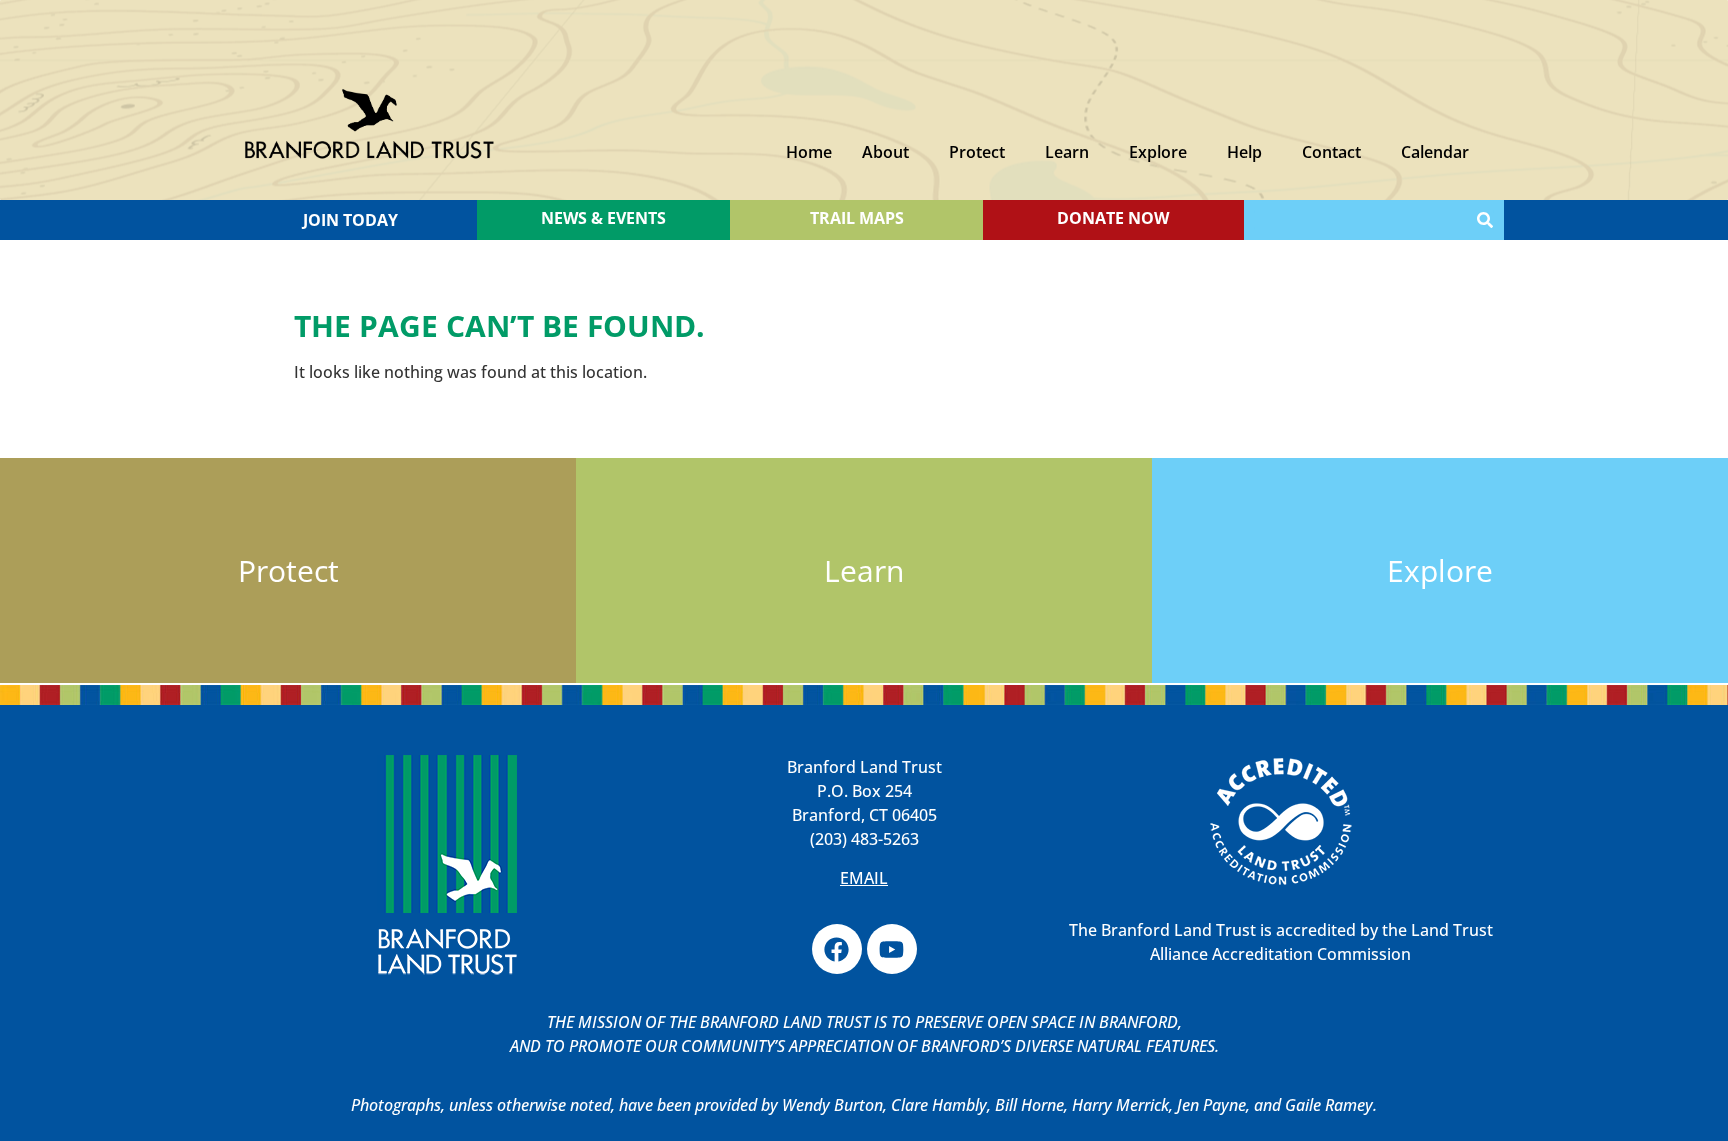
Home (809, 152)
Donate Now (1113, 218)
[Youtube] (892, 949)
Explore (1158, 152)
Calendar (1435, 152)
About (885, 152)
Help (1244, 152)
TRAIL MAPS (857, 218)
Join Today (350, 220)
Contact (1331, 152)
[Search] (1485, 220)
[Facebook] (837, 949)
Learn (1067, 152)
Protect (977, 152)
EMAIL (864, 878)
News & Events (603, 218)
